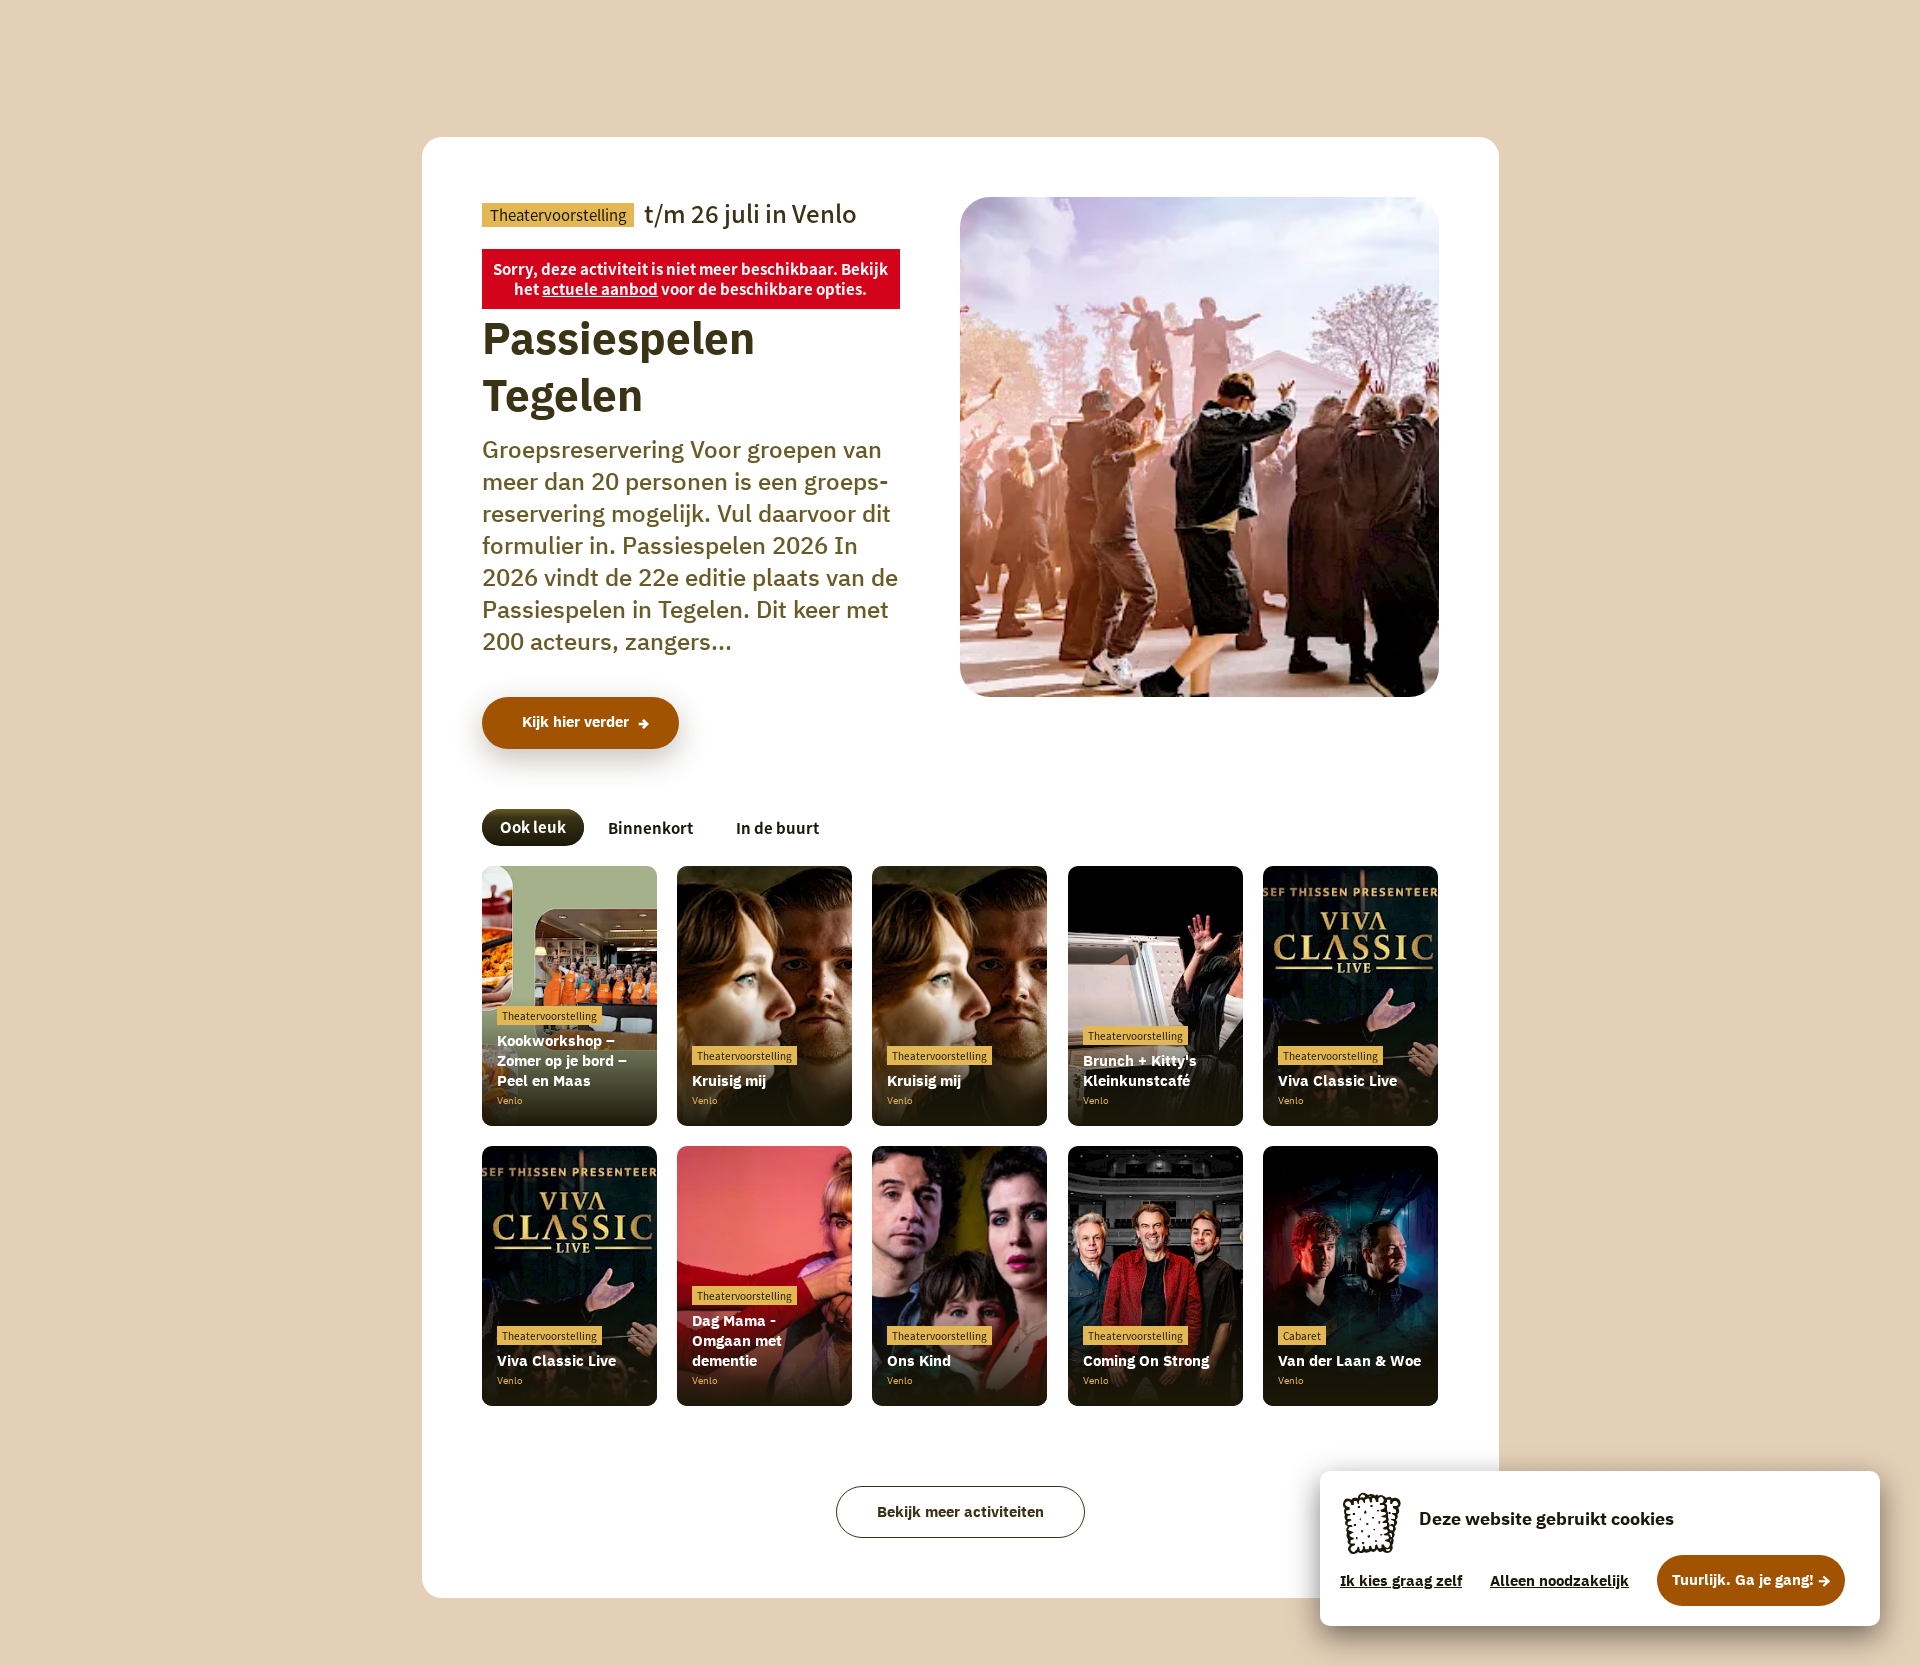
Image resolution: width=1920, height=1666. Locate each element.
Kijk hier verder (575, 721)
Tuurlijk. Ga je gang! (1743, 1579)
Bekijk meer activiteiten (960, 1511)
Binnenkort (650, 827)
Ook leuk (533, 826)
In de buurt (777, 827)
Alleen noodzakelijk (1559, 1580)
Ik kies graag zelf (1401, 1580)
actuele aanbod (600, 288)
